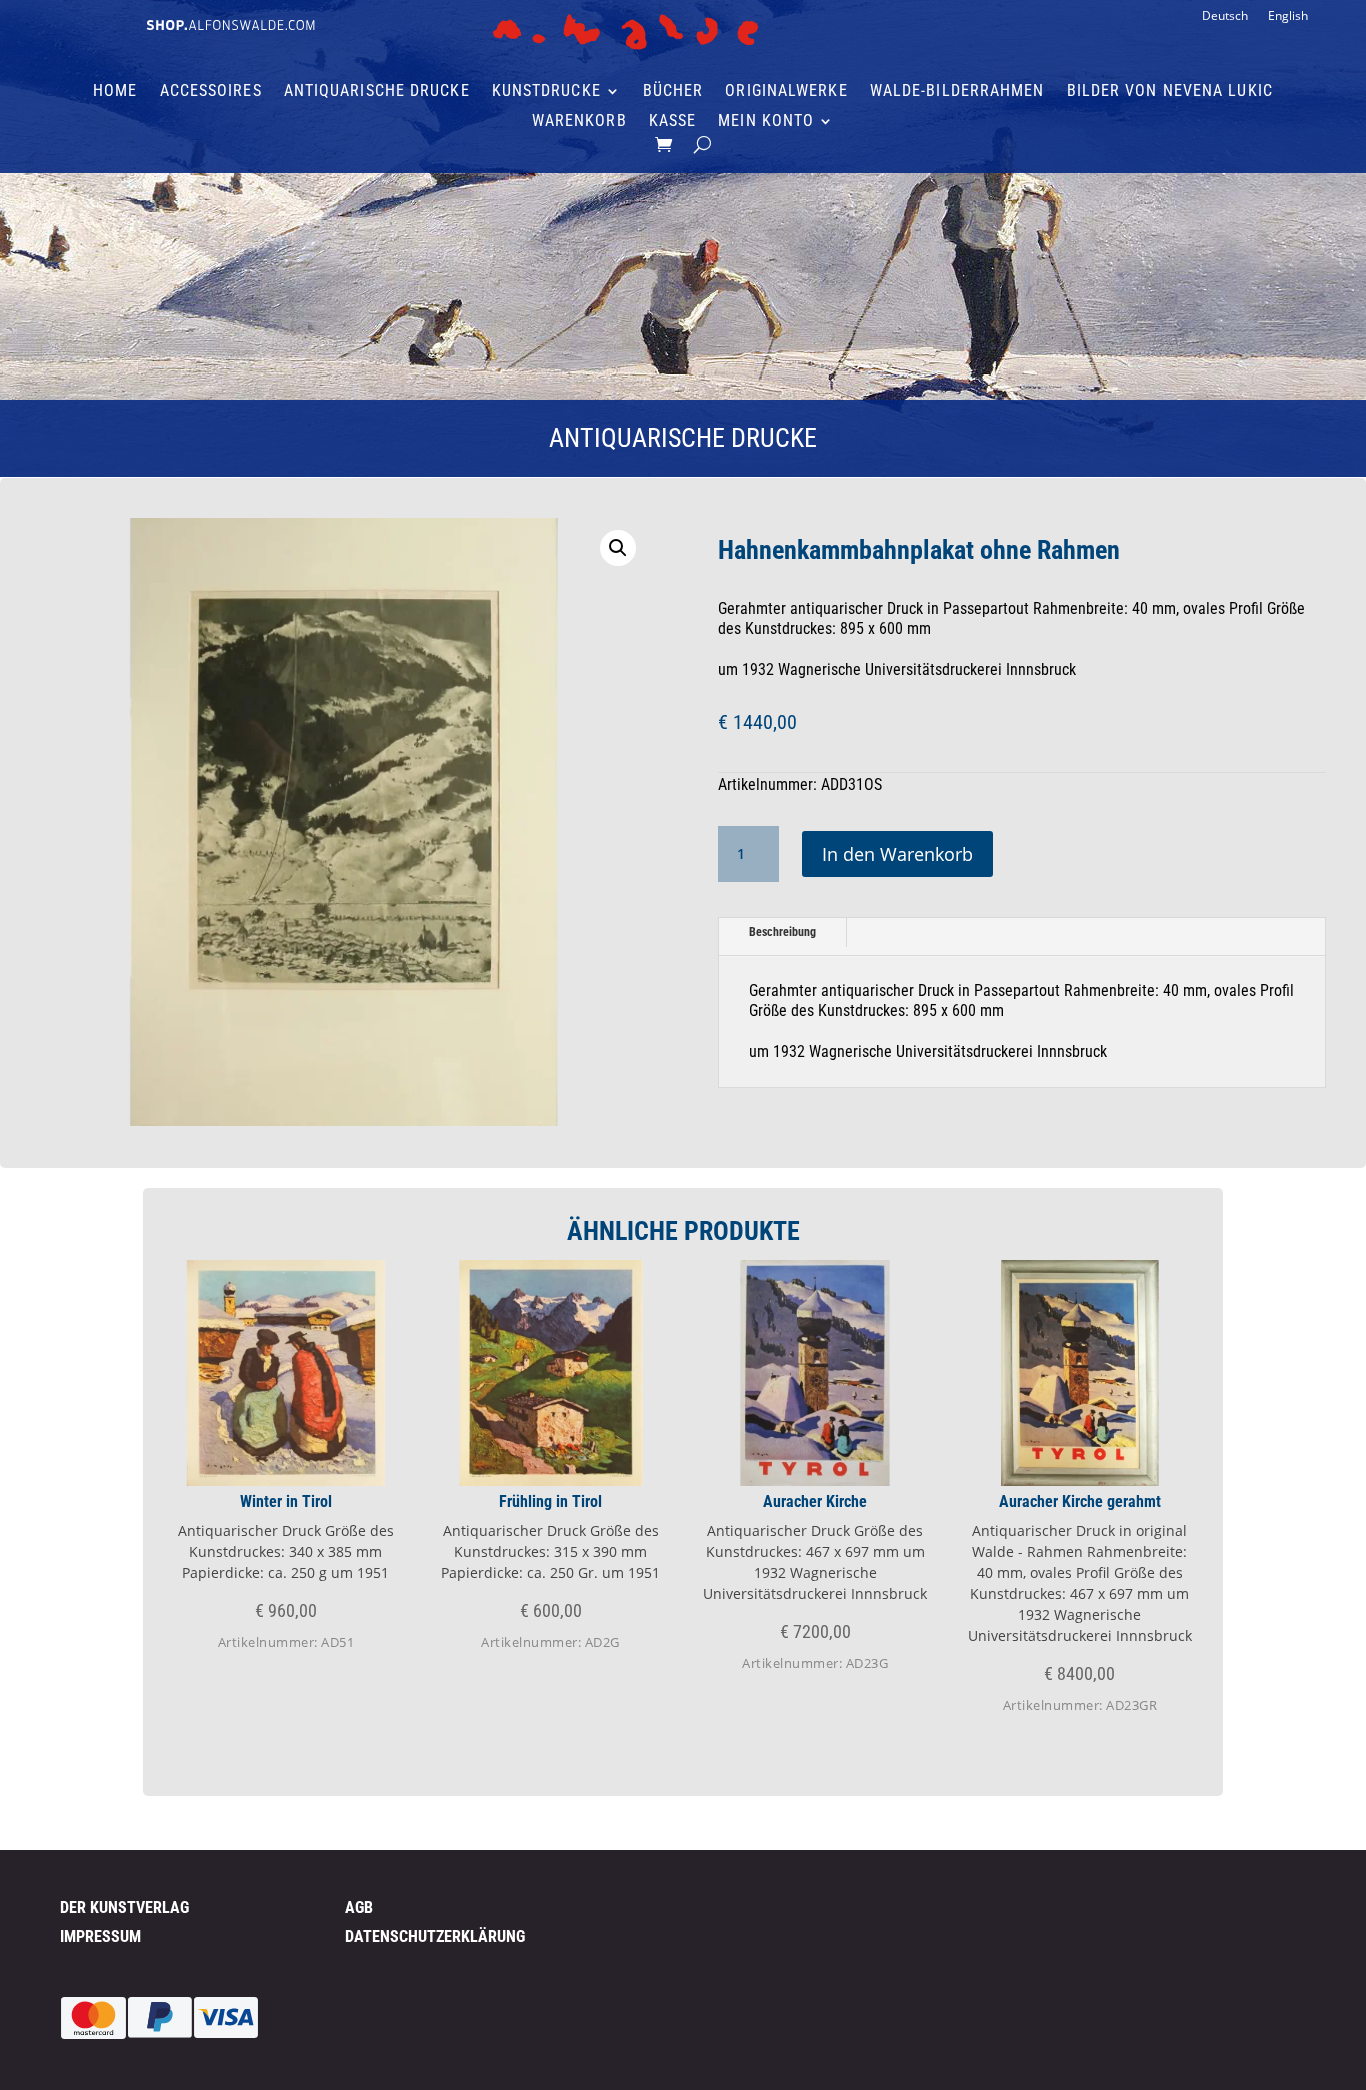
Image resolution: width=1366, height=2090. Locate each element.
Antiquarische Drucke (377, 92)
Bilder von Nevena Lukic (1170, 92)
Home (115, 92)
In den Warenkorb (897, 854)
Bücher (673, 92)
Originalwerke (786, 92)
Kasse (673, 122)
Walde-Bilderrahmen (957, 92)
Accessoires (211, 92)
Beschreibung (782, 932)
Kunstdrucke (546, 92)
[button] (618, 548)
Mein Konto (766, 122)
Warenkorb (579, 122)
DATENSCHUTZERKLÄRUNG (435, 1936)
